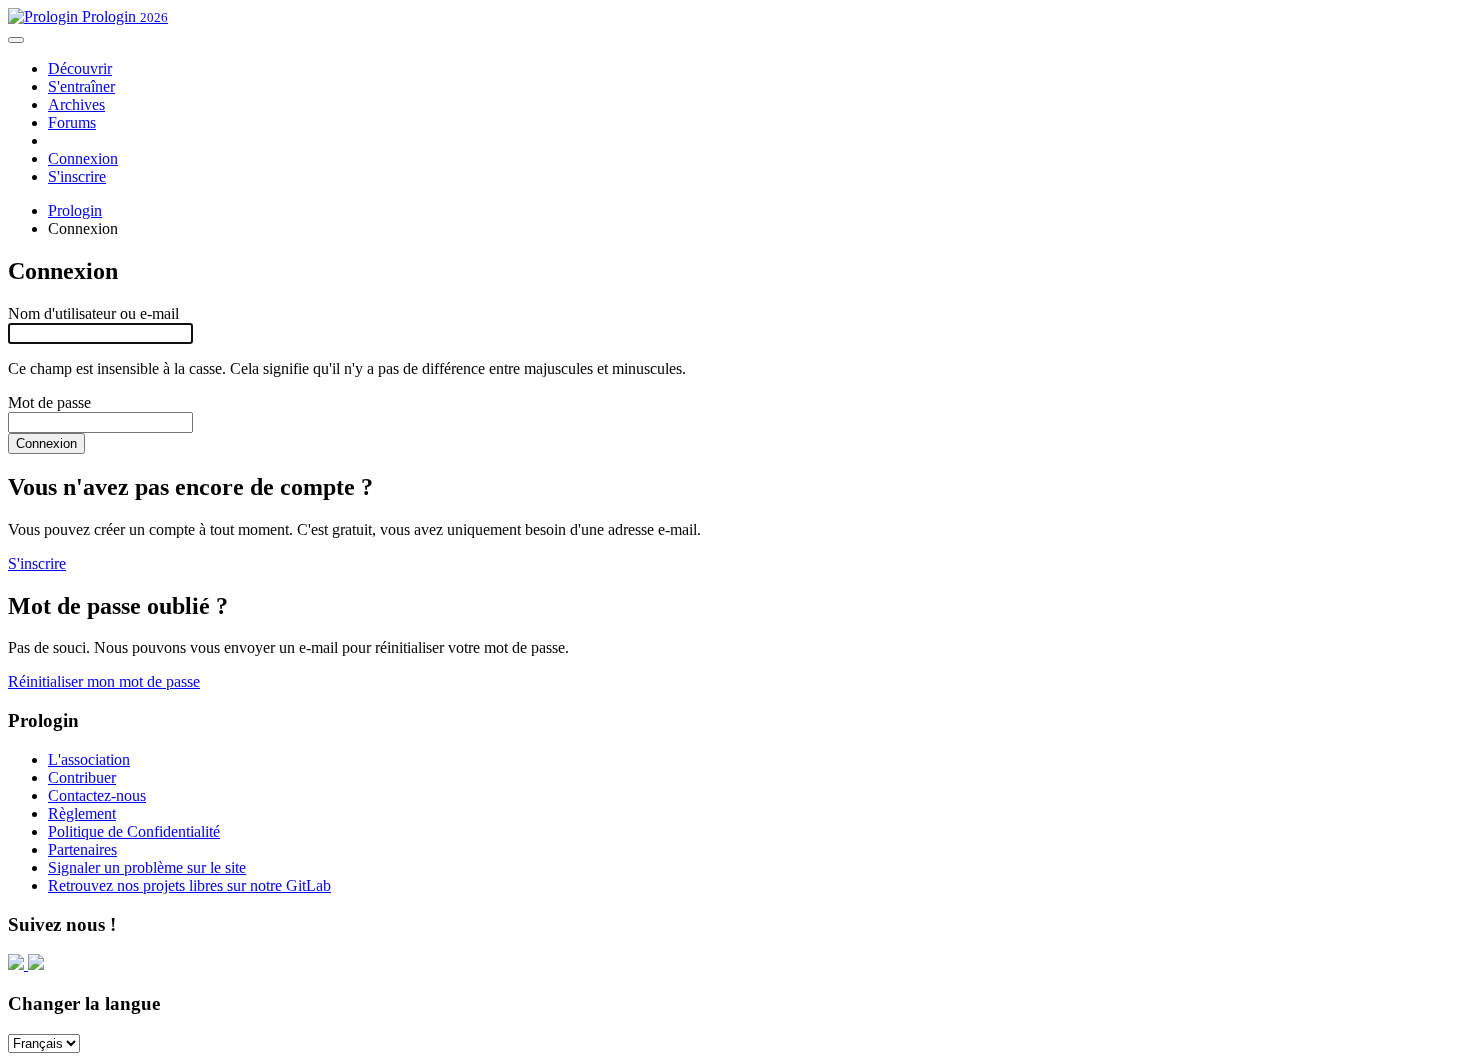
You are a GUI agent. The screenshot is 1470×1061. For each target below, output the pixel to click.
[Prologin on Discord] (18, 964)
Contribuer (82, 777)
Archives (76, 104)
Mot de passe (49, 402)
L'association (89, 759)
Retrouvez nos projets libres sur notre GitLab (189, 885)
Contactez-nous (97, 795)
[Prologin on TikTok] (36, 964)
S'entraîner (81, 86)
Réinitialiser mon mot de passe (104, 681)
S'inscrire (77, 176)
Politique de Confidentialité (134, 831)
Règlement (82, 813)
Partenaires (82, 849)
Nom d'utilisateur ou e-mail (93, 313)
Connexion (83, 158)
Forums (72, 122)
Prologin (123, 16)
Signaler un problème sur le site (147, 867)
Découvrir (80, 68)
